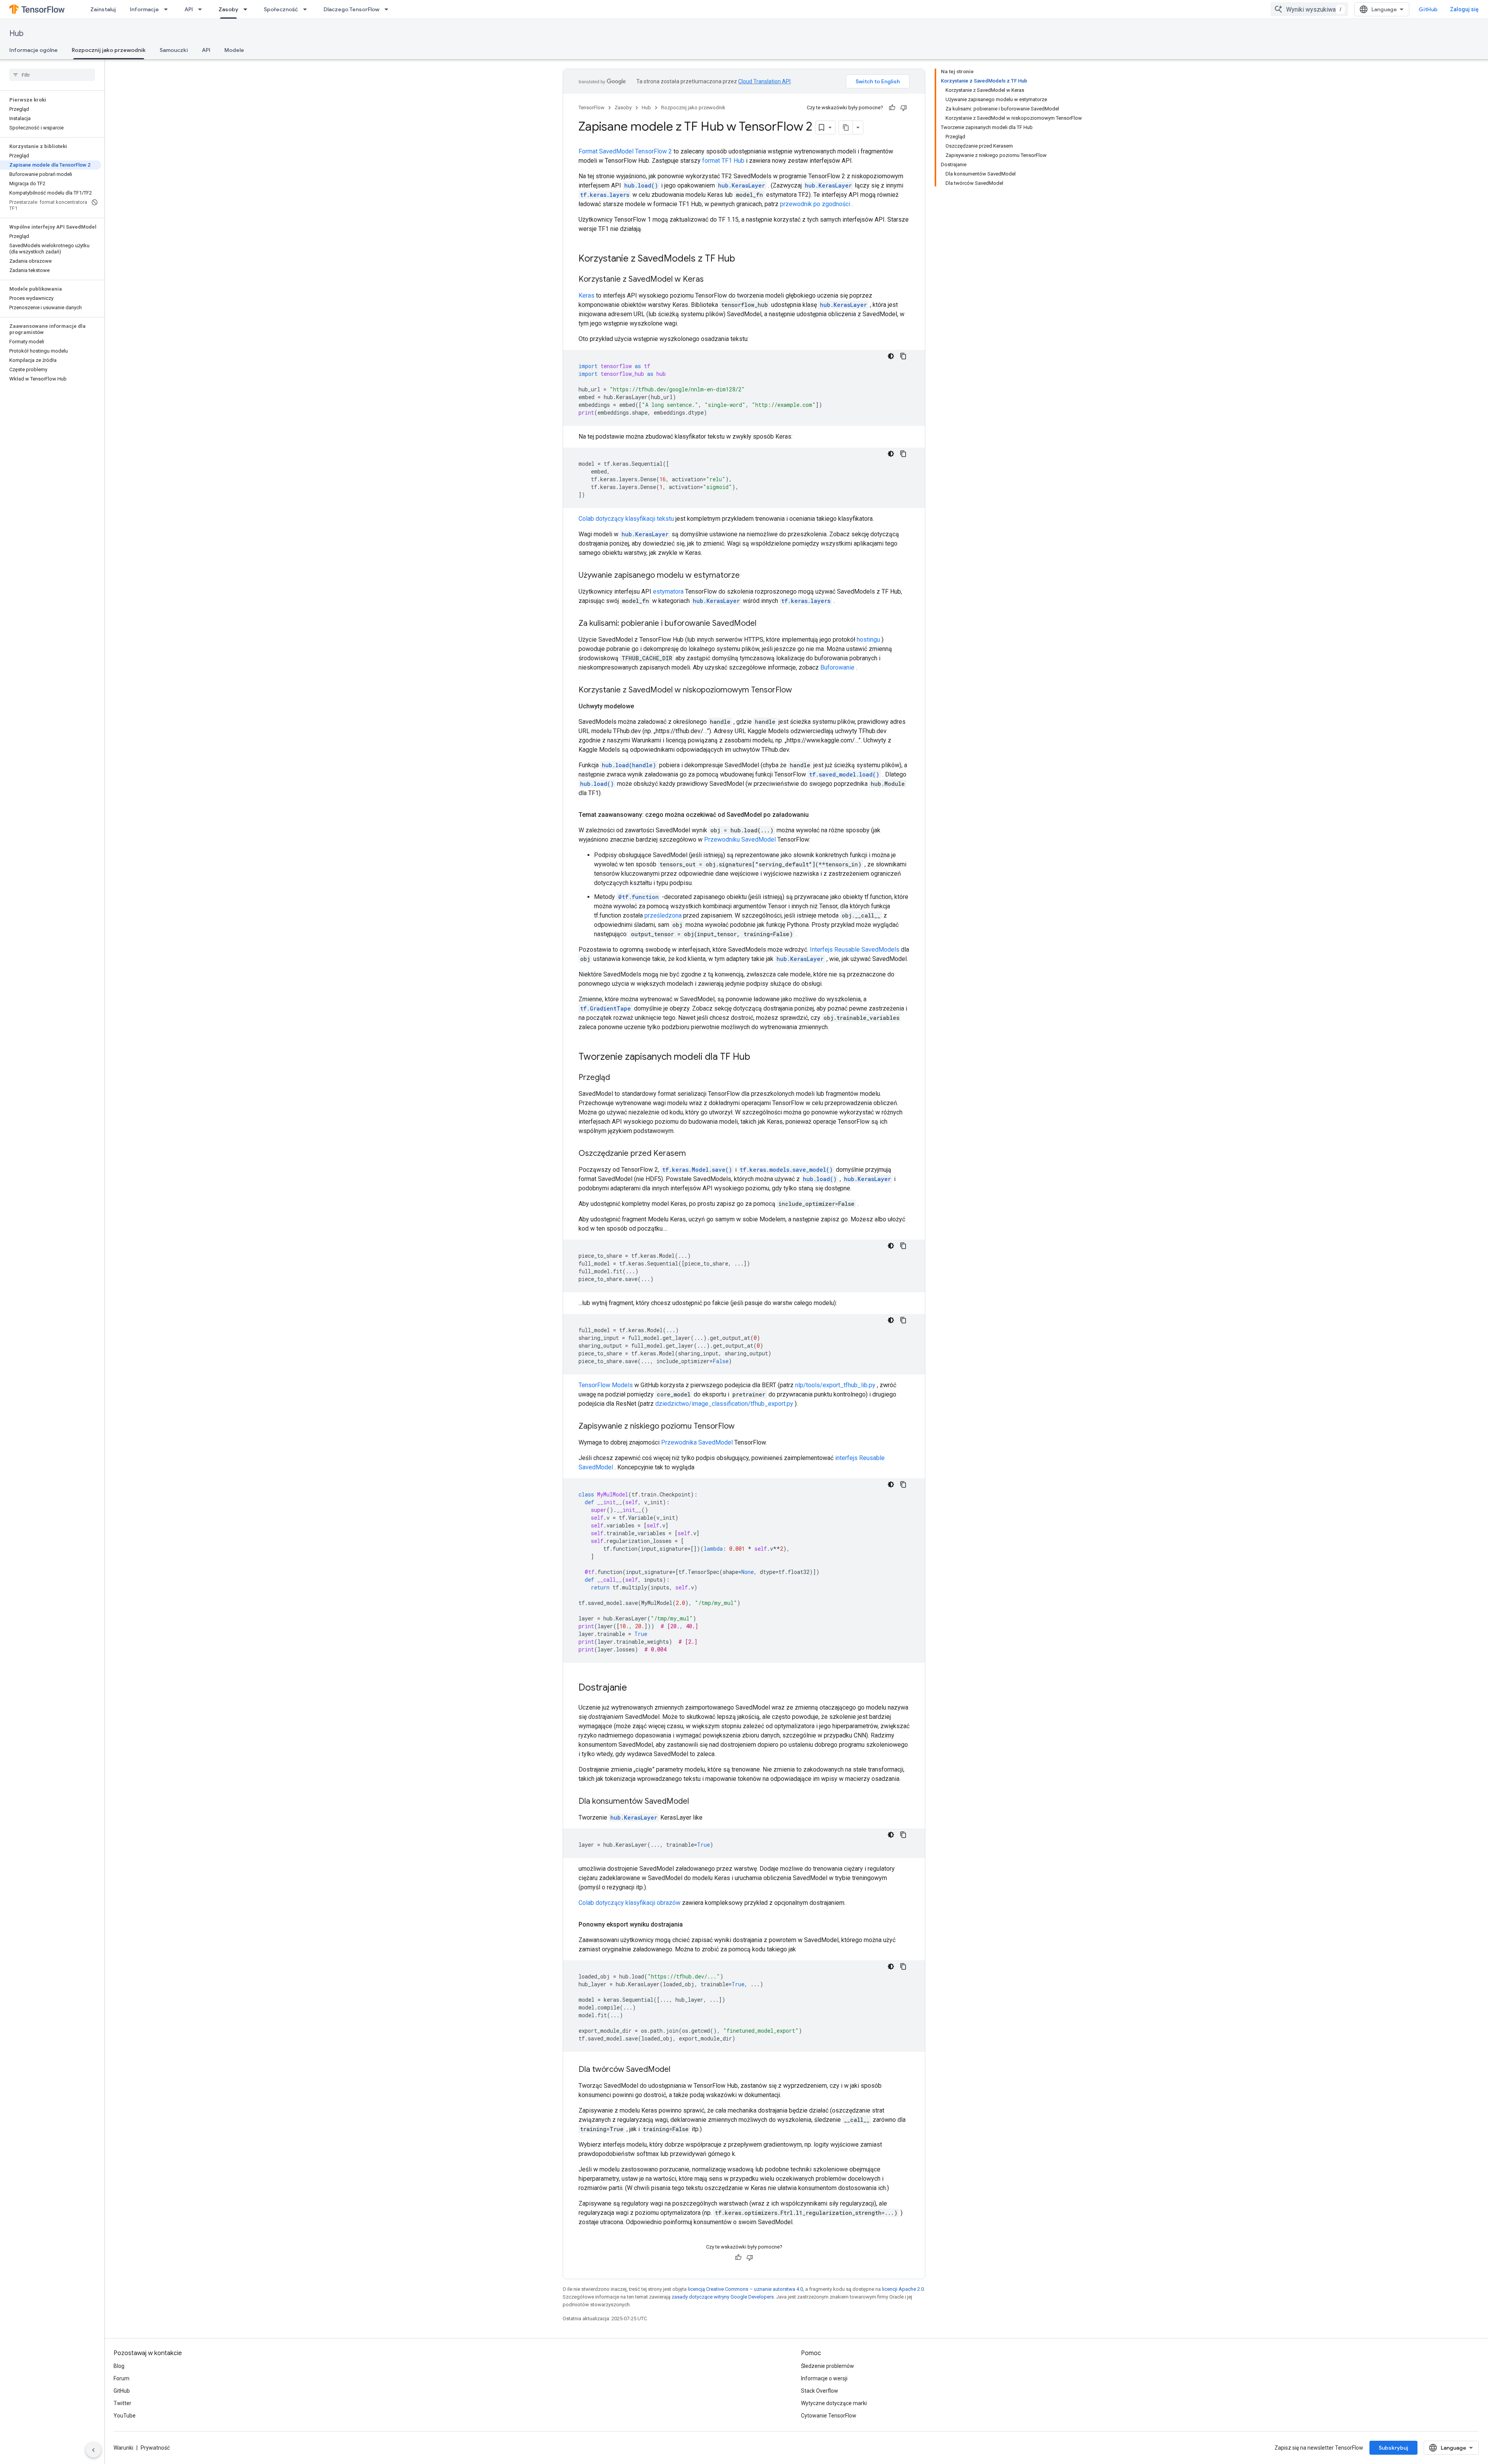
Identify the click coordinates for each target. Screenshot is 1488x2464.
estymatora (668, 591)
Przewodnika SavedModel (697, 1442)
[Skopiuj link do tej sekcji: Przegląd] (618, 1078)
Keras (586, 295)
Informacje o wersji (824, 2378)
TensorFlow (592, 108)
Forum (121, 2378)
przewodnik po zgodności (815, 204)
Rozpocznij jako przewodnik (109, 50)
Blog (119, 2366)
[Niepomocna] (904, 108)
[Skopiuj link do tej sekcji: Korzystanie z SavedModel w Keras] (711, 280)
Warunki (123, 2448)
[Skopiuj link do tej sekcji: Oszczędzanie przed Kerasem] (694, 1154)
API (189, 9)
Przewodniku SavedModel (740, 839)
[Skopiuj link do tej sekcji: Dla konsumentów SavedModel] (697, 1802)
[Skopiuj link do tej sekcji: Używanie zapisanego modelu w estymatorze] (747, 576)
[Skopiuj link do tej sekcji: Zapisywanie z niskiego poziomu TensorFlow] (742, 1427)
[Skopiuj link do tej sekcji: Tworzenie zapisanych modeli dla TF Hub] (758, 1057)
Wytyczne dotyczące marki (834, 2403)
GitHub (1428, 9)
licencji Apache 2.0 (903, 2289)
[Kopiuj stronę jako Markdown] (846, 127)
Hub (16, 34)
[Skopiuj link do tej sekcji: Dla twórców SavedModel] (678, 2070)
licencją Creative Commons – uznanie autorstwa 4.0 (745, 2289)
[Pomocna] (892, 108)
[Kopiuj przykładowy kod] (903, 356)
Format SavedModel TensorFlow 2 (625, 151)
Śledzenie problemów (828, 2366)
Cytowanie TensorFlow (829, 2416)
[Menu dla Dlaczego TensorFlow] (389, 9)
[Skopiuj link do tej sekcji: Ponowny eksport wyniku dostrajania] (691, 1925)
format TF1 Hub (723, 161)
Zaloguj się (1464, 9)
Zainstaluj (103, 9)
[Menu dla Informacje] (168, 9)
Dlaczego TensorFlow (351, 9)
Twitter (122, 2403)
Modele (234, 50)
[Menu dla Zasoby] (248, 9)
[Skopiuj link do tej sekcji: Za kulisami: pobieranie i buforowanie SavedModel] (764, 624)
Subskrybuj (1393, 2448)
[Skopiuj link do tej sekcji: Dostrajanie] (635, 1688)
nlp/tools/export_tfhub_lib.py (835, 1385)
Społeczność (281, 9)
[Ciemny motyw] (891, 356)
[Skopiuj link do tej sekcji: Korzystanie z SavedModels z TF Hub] (743, 259)
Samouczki (174, 50)
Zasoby (228, 9)
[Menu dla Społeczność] (307, 9)
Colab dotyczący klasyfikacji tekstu (626, 519)
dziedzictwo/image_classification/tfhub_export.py (724, 1404)
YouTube (125, 2416)
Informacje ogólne (34, 50)
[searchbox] (52, 75)
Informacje (144, 9)
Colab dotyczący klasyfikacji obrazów (629, 1903)
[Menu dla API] (202, 9)
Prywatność (155, 2448)
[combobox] (1309, 9)
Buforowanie (837, 667)
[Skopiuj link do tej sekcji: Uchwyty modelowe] (642, 706)
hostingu (868, 640)
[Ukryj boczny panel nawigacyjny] (93, 2450)
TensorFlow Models (606, 1385)
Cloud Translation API (764, 81)
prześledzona (663, 915)
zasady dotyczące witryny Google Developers (723, 2297)
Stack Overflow (820, 2391)
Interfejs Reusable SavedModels (855, 950)
